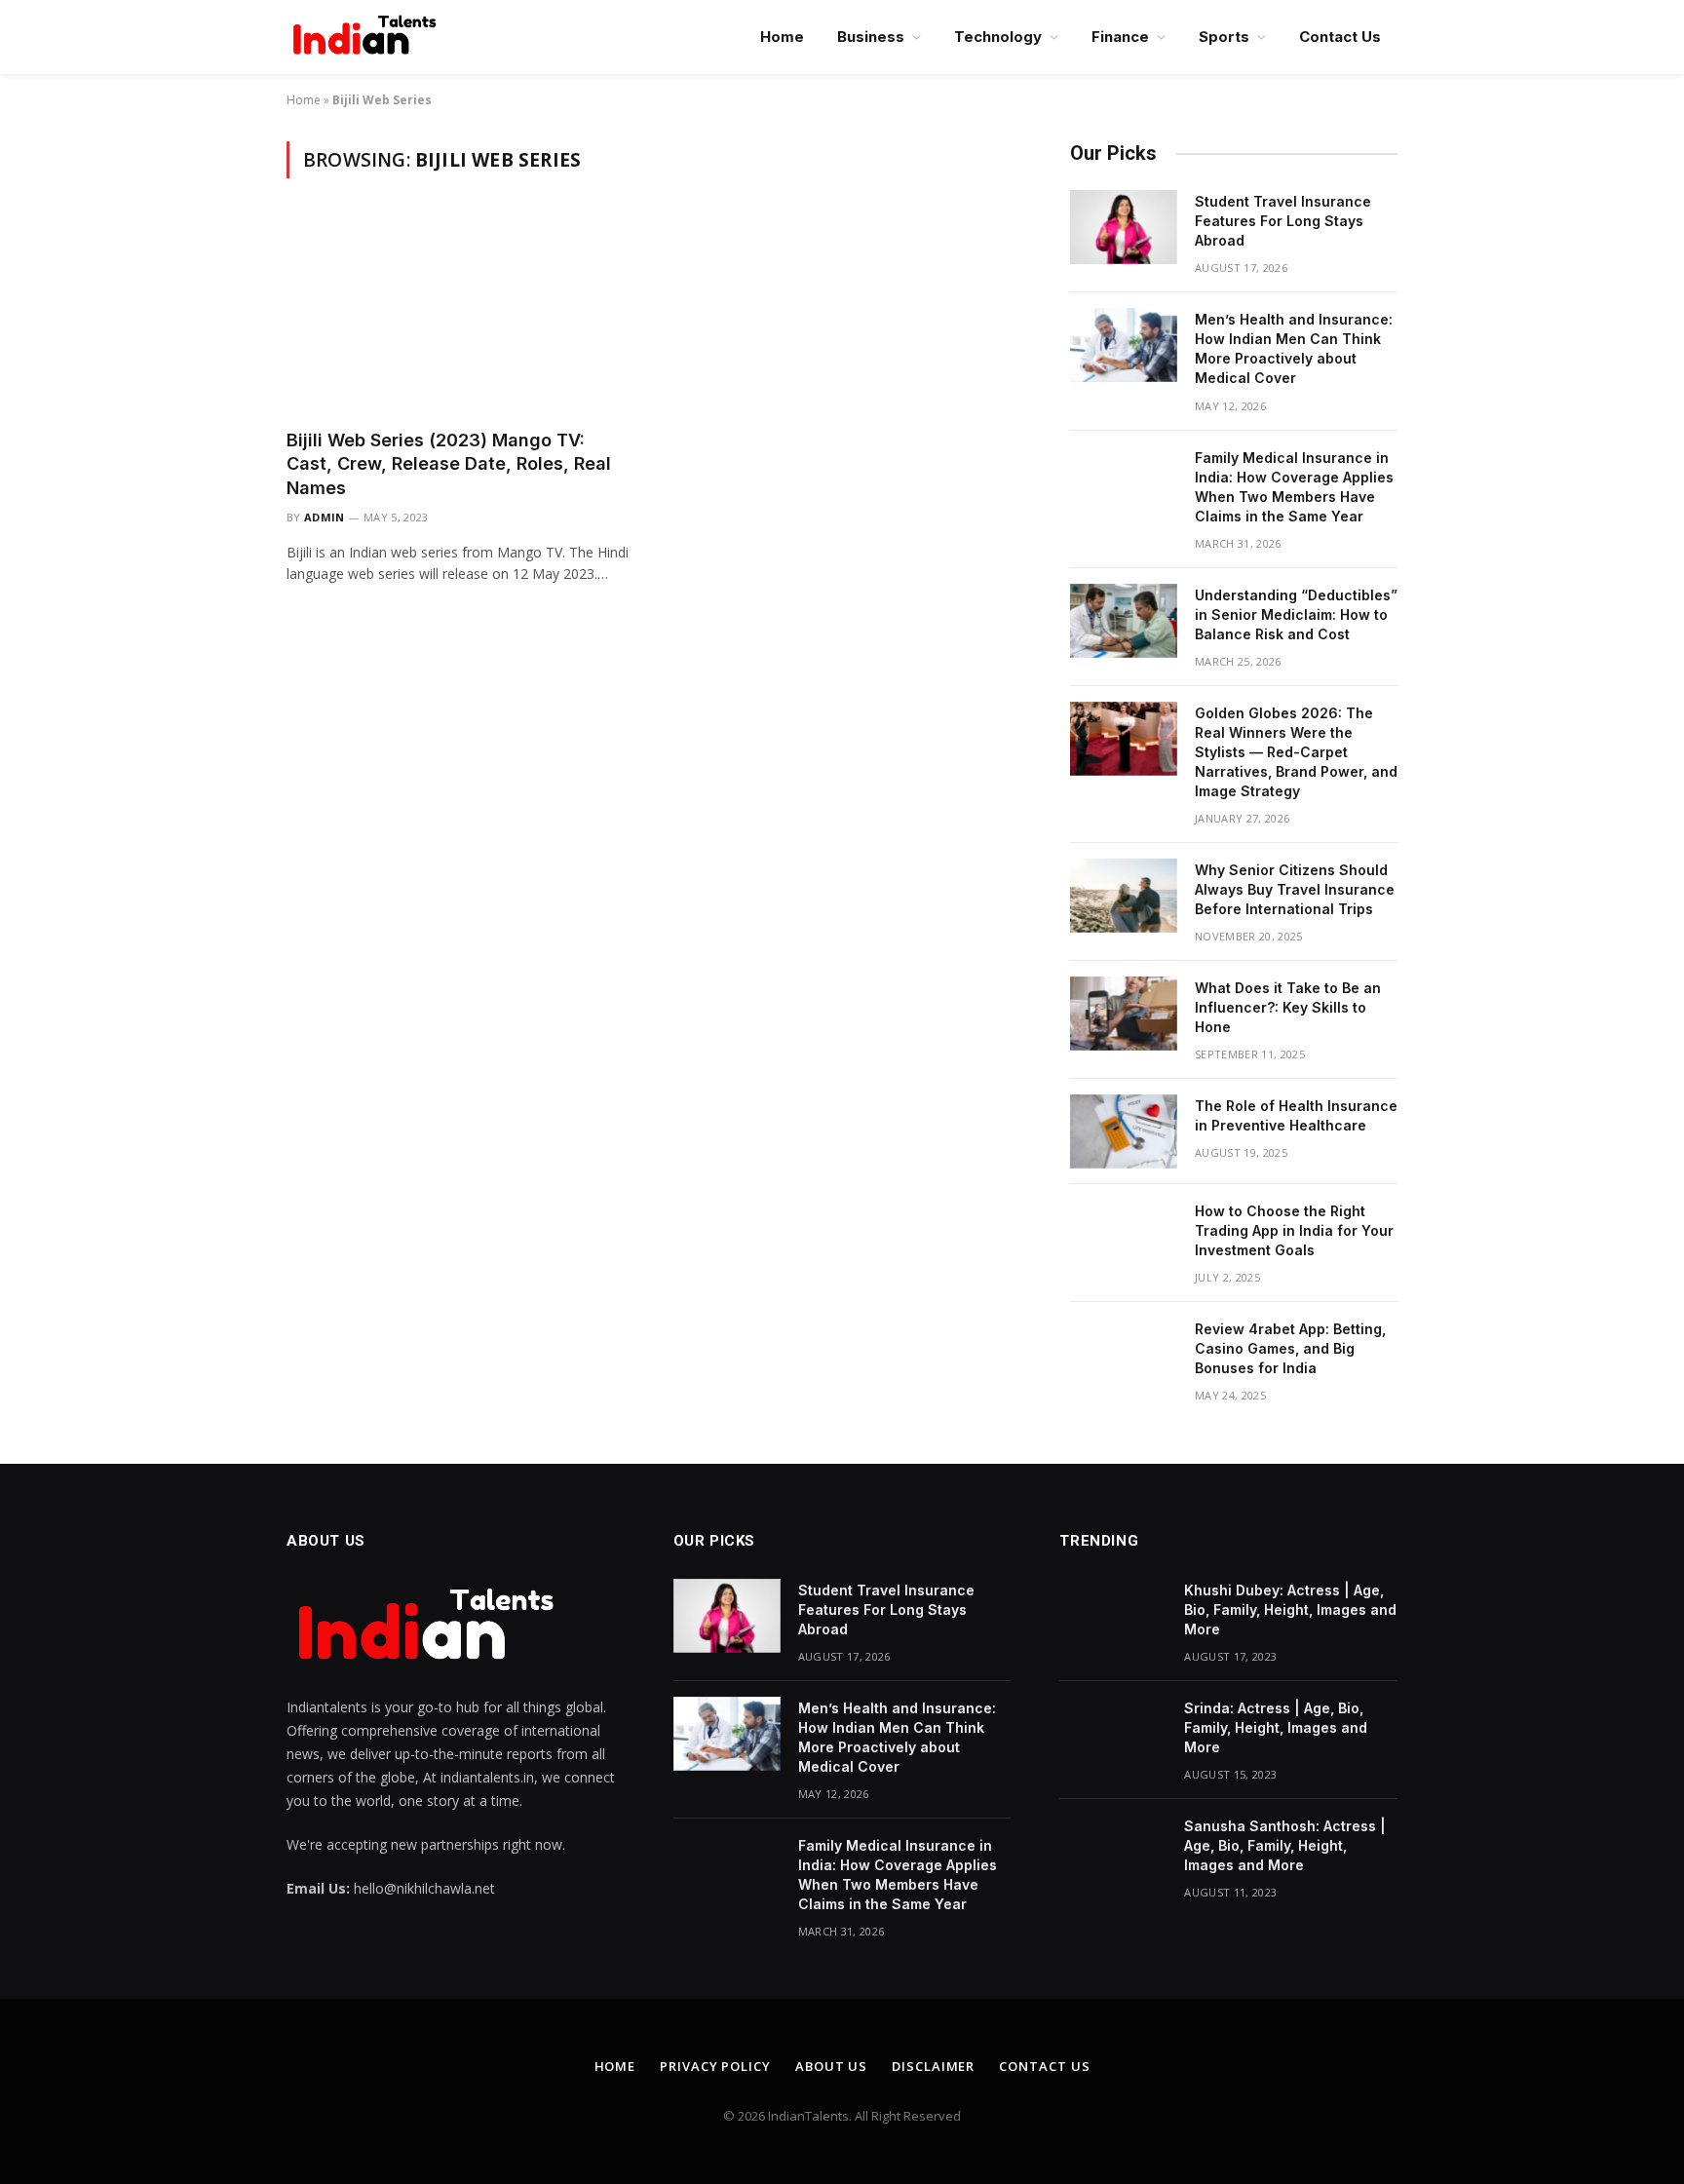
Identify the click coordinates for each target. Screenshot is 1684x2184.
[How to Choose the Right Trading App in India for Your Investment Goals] (1124, 1237)
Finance (1120, 37)
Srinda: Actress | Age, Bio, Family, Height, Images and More (1276, 1727)
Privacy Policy (715, 2066)
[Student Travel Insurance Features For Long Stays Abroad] (1124, 227)
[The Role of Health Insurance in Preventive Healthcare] (1124, 1131)
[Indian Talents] (368, 37)
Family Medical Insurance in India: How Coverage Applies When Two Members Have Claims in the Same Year (1294, 487)
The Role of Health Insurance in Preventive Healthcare (1296, 1115)
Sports (1224, 37)
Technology (998, 37)
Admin (325, 517)
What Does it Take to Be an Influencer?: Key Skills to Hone (1288, 1007)
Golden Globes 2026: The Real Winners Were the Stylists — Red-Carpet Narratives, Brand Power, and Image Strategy (1296, 752)
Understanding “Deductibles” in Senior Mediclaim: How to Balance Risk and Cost (1296, 614)
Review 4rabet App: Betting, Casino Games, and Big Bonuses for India (1290, 1348)
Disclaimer (933, 2066)
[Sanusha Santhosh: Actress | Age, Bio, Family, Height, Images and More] (1113, 1852)
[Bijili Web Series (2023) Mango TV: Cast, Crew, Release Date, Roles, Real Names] (460, 315)
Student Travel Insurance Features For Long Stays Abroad (1283, 221)
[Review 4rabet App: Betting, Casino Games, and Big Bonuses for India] (1124, 1355)
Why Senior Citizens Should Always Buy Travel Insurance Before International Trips (1295, 889)
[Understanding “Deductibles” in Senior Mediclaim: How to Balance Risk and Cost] (1124, 621)
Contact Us (1340, 37)
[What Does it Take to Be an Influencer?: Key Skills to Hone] (1124, 1014)
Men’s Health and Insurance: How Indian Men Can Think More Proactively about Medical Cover (1294, 348)
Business (871, 37)
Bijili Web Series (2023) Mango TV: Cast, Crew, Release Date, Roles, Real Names (449, 464)
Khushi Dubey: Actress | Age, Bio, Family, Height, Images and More (1290, 1609)
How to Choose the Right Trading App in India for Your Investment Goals (1294, 1230)
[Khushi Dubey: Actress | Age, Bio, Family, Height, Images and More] (1113, 1616)
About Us (831, 2066)
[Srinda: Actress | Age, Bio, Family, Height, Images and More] (1113, 1734)
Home (782, 37)
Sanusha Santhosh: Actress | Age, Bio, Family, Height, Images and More (1285, 1845)
